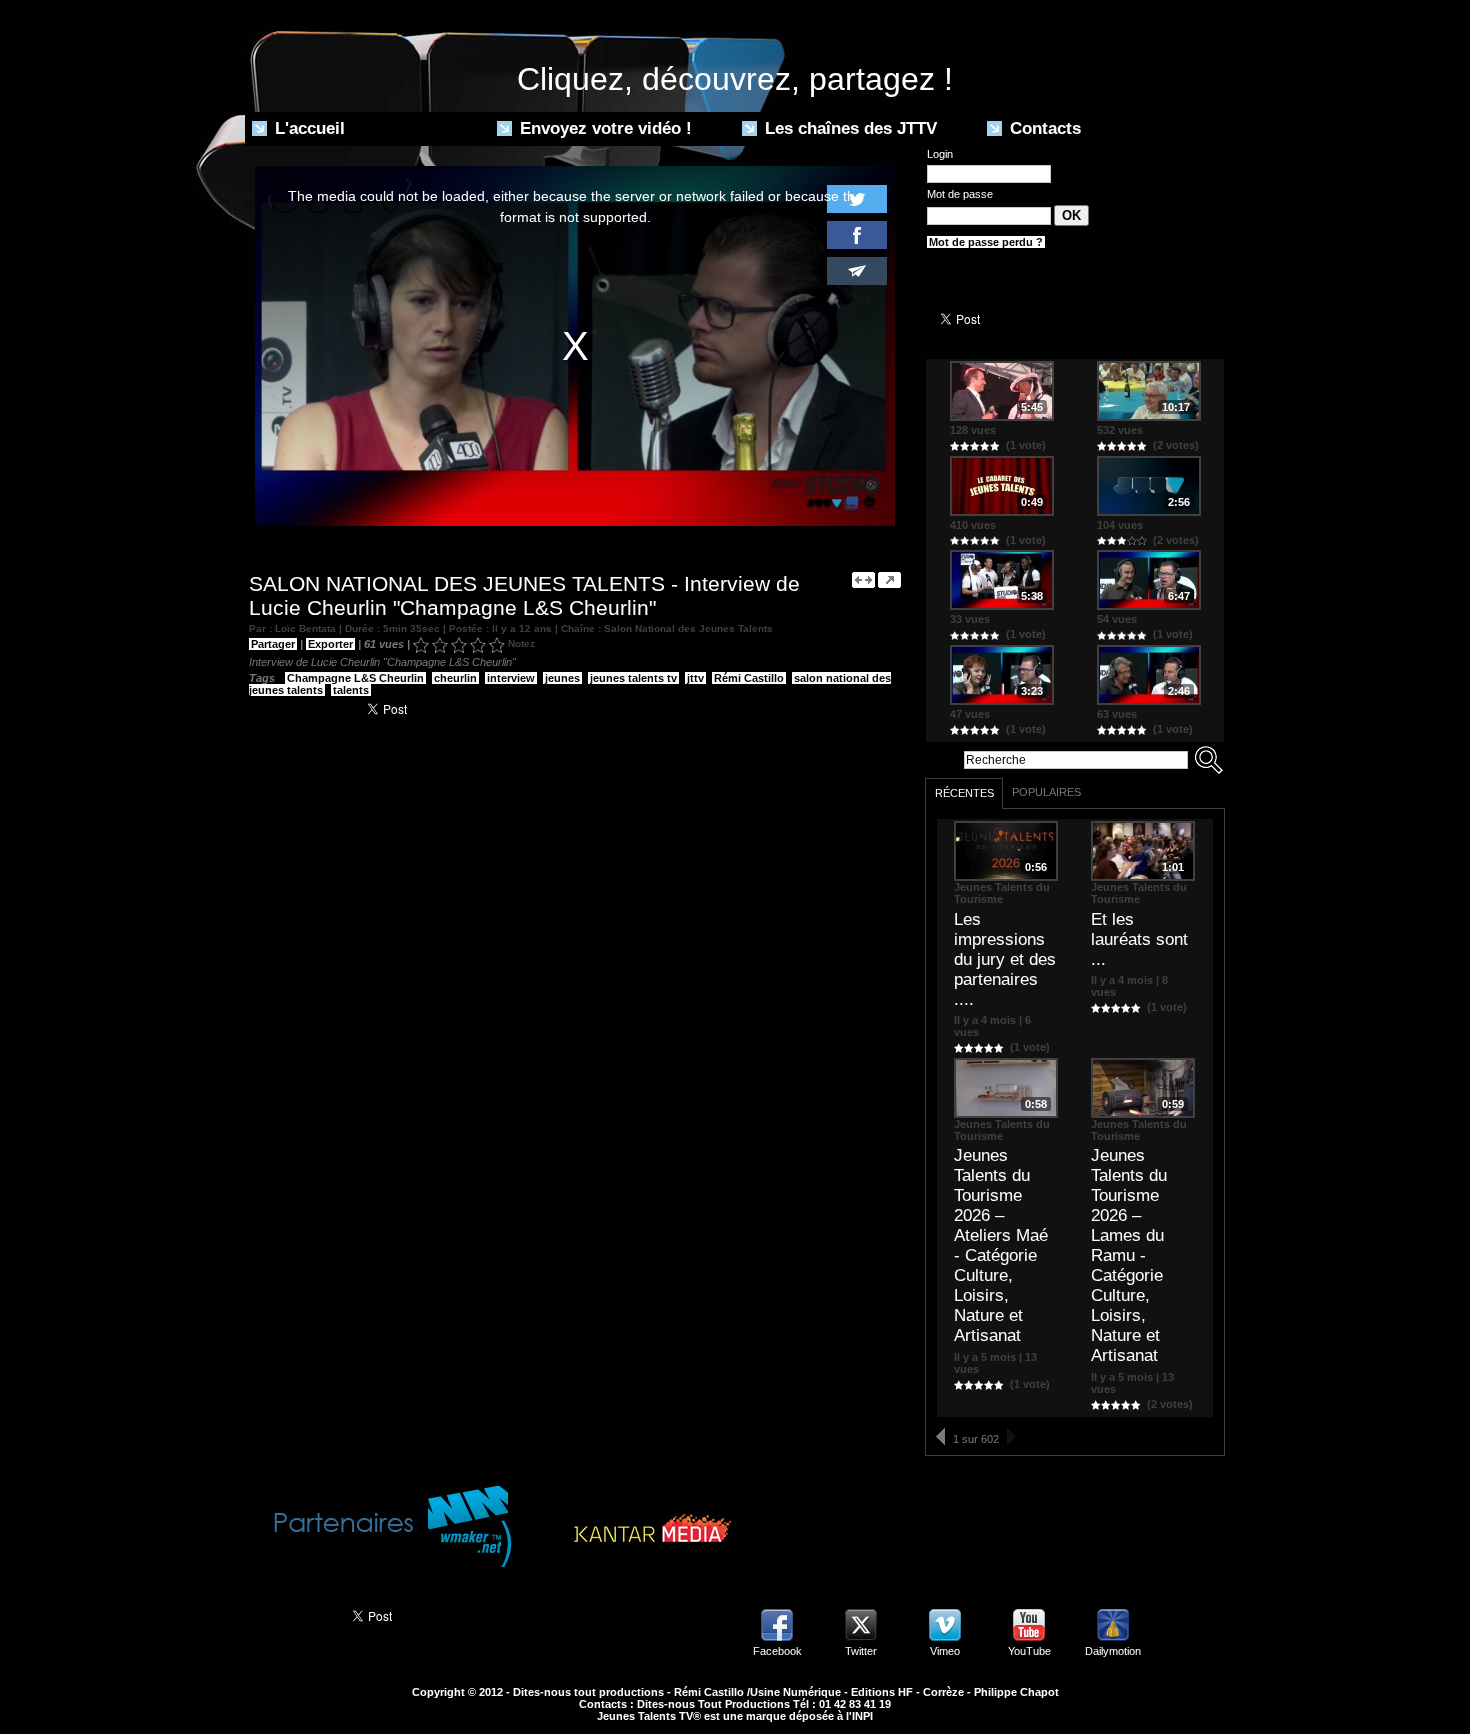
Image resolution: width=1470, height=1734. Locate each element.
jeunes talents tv (633, 678)
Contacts (1043, 128)
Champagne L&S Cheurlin (355, 678)
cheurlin (455, 678)
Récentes (964, 793)
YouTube (1029, 1651)
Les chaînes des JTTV (848, 128)
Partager (273, 644)
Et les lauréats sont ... (1139, 939)
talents (351, 690)
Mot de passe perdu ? (986, 242)
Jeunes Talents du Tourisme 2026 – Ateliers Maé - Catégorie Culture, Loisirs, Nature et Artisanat (1001, 1245)
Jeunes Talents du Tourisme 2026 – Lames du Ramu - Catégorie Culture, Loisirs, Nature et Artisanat (1129, 1255)
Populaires (1046, 792)
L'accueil (307, 128)
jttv (695, 678)
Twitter (861, 1651)
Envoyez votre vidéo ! (603, 128)
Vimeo (945, 1651)
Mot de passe (960, 194)
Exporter (330, 644)
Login (940, 154)
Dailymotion (1113, 1651)
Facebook (777, 1651)
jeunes (562, 678)
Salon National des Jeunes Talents (688, 628)
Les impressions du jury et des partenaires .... (1005, 959)
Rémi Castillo (749, 678)
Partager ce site (289, 1614)
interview (511, 678)
